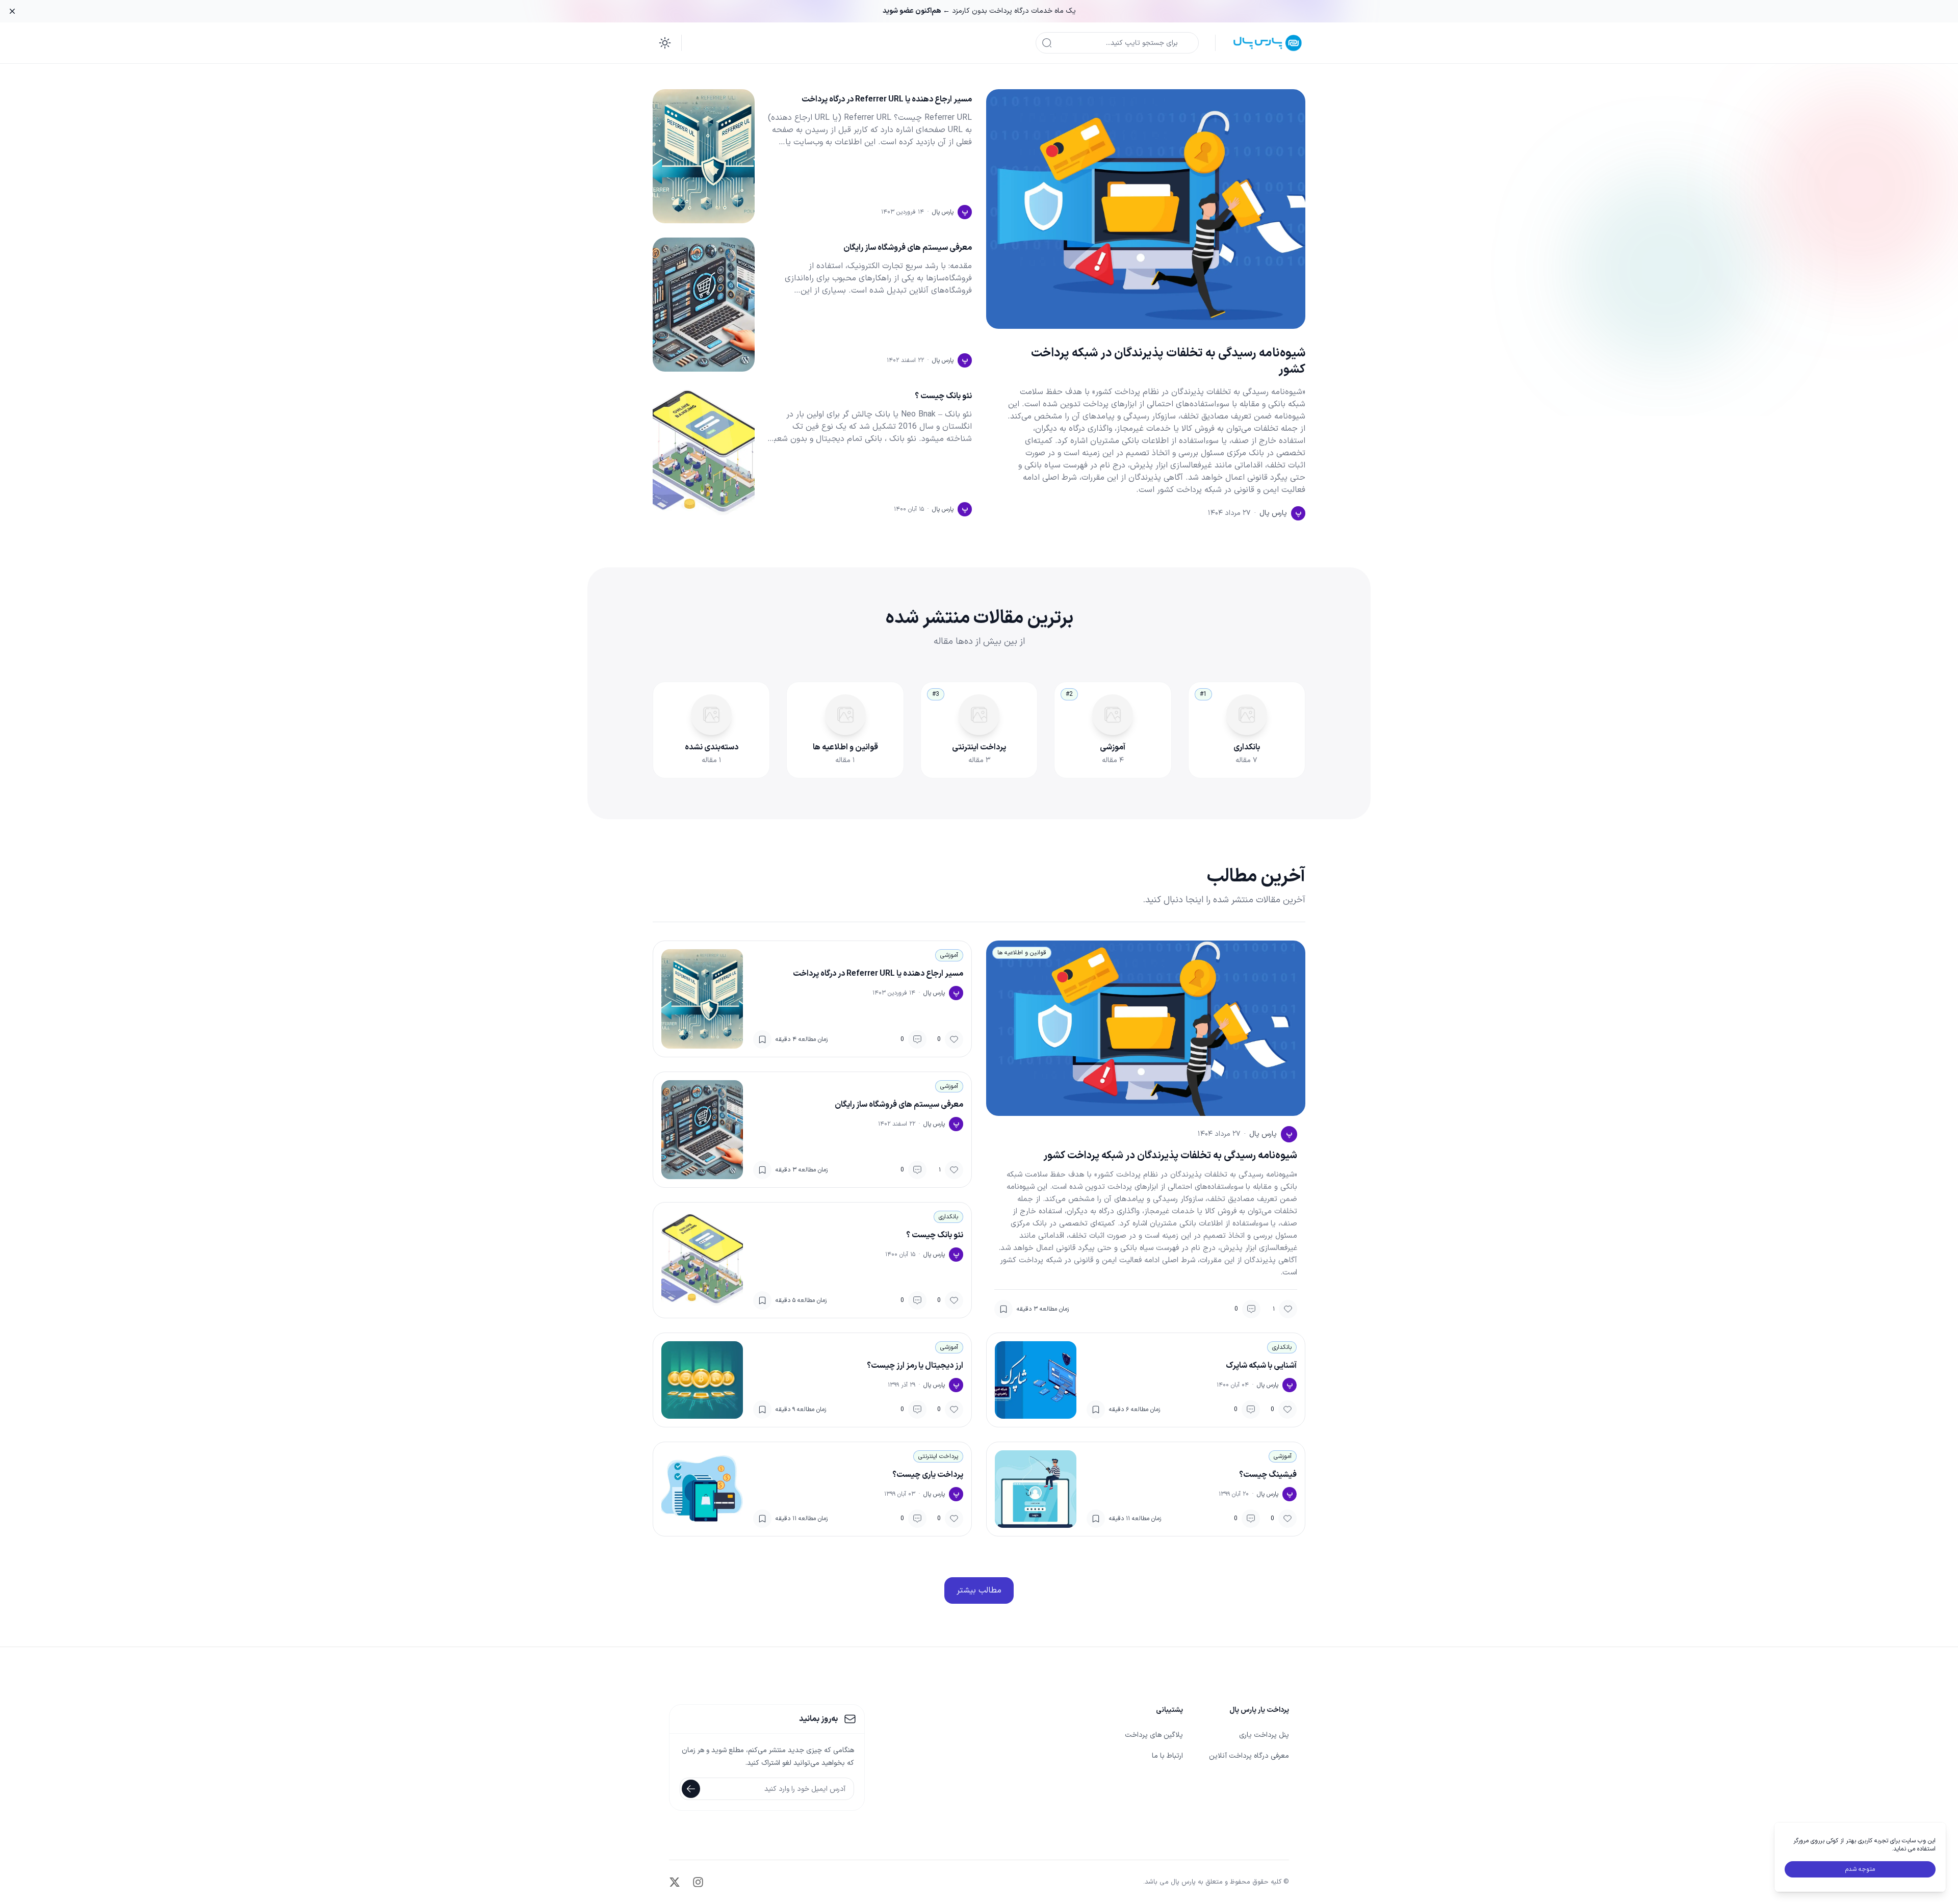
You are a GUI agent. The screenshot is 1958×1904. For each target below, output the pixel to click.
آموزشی (949, 955)
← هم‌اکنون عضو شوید (916, 11)
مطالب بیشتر (979, 1590)
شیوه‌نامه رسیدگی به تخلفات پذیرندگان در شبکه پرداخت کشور (1168, 361)
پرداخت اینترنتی (938, 1456)
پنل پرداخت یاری (1264, 1735)
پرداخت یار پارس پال (1259, 1710)
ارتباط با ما (1167, 1756)
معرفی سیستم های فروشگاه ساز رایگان (908, 248)
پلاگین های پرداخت (1154, 1735)
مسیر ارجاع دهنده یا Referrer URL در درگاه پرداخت (887, 99)
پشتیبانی (1169, 1710)
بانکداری (948, 1217)
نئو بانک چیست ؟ (943, 396)
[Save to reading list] (1003, 1309)
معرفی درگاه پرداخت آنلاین (1249, 1756)
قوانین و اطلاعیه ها (1022, 953)
